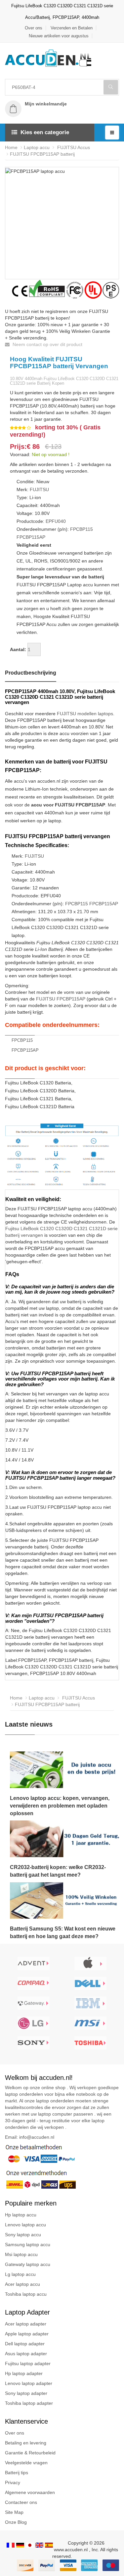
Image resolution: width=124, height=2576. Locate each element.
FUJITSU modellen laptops (85, 714)
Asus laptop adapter (26, 2354)
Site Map (14, 2512)
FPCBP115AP (31, 537)
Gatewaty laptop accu (28, 2264)
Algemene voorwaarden (30, 2492)
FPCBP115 (82, 529)
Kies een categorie (45, 132)
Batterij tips (17, 2473)
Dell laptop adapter (25, 2344)
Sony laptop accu (23, 2235)
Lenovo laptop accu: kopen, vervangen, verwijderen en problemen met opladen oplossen (60, 1806)
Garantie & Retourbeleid (30, 2453)
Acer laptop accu (22, 2284)
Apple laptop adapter (27, 2334)
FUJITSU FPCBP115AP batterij (42, 154)
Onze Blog (16, 2522)
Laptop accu (37, 147)
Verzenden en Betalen (72, 28)
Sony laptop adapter (26, 2393)
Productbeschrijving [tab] (31, 673)
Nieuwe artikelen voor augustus (59, 36)
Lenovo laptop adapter (29, 2383)
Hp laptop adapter (24, 2373)
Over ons (34, 28)
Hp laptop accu (21, 2215)
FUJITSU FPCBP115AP (61, 999)
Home (11, 147)
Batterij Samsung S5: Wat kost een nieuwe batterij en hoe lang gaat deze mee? (63, 1932)
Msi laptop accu (21, 2254)
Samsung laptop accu (28, 2244)
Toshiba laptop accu (26, 2294)
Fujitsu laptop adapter (28, 2363)
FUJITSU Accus (73, 147)
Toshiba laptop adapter (29, 2403)
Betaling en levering (26, 2443)
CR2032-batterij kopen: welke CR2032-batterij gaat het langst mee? (58, 1871)
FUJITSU (39, 489)
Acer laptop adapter (26, 2324)
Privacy (13, 2482)
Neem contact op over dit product (47, 344)
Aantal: (18, 649)
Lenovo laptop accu (25, 2225)
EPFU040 (56, 521)
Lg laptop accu (20, 2274)
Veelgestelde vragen (26, 2463)
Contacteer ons (21, 2502)
